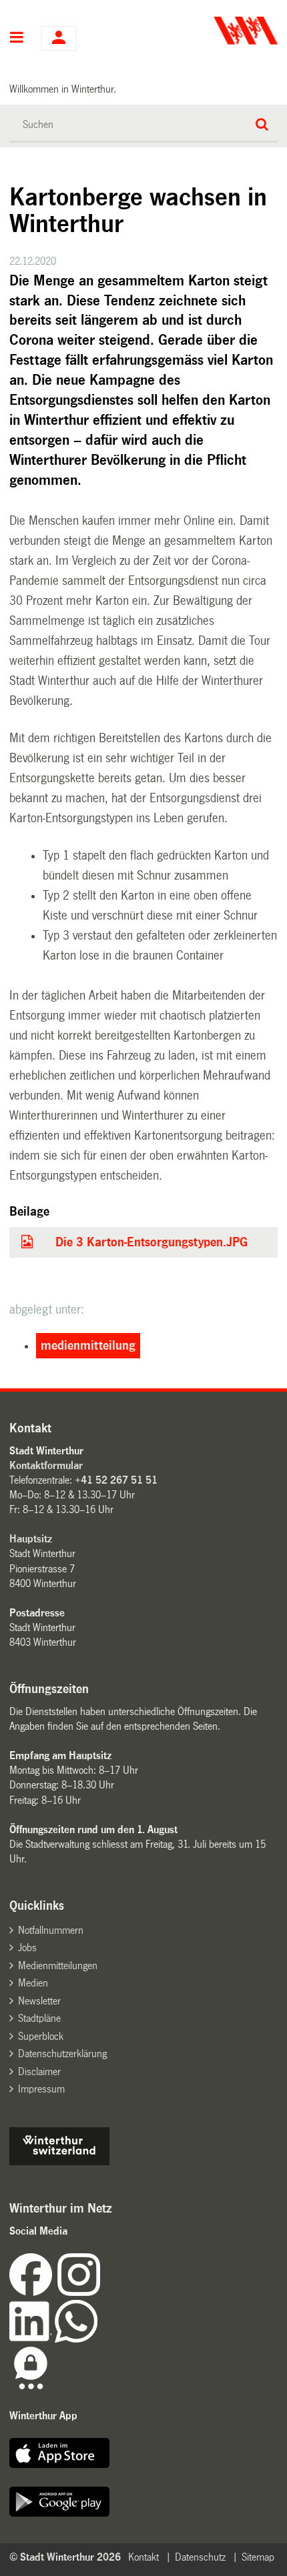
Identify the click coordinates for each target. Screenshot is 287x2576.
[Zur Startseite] (212, 31)
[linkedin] (32, 2339)
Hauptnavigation (17, 39)
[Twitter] (101, 2292)
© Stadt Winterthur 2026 (65, 2557)
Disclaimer (39, 2072)
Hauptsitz (31, 1539)
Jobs (27, 1948)
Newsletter (39, 2001)
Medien (33, 1983)
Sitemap (258, 2557)
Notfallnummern (51, 1930)
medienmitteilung (88, 1346)
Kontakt (143, 2557)
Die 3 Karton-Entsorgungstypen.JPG (152, 1242)
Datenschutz (200, 2557)
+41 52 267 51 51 (116, 1480)
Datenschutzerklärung (62, 2054)
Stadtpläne (39, 2018)
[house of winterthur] (59, 2162)
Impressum (41, 2089)
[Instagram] (79, 2292)
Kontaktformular (46, 1465)
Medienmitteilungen (58, 1966)
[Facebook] (33, 2292)
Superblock (41, 2036)
